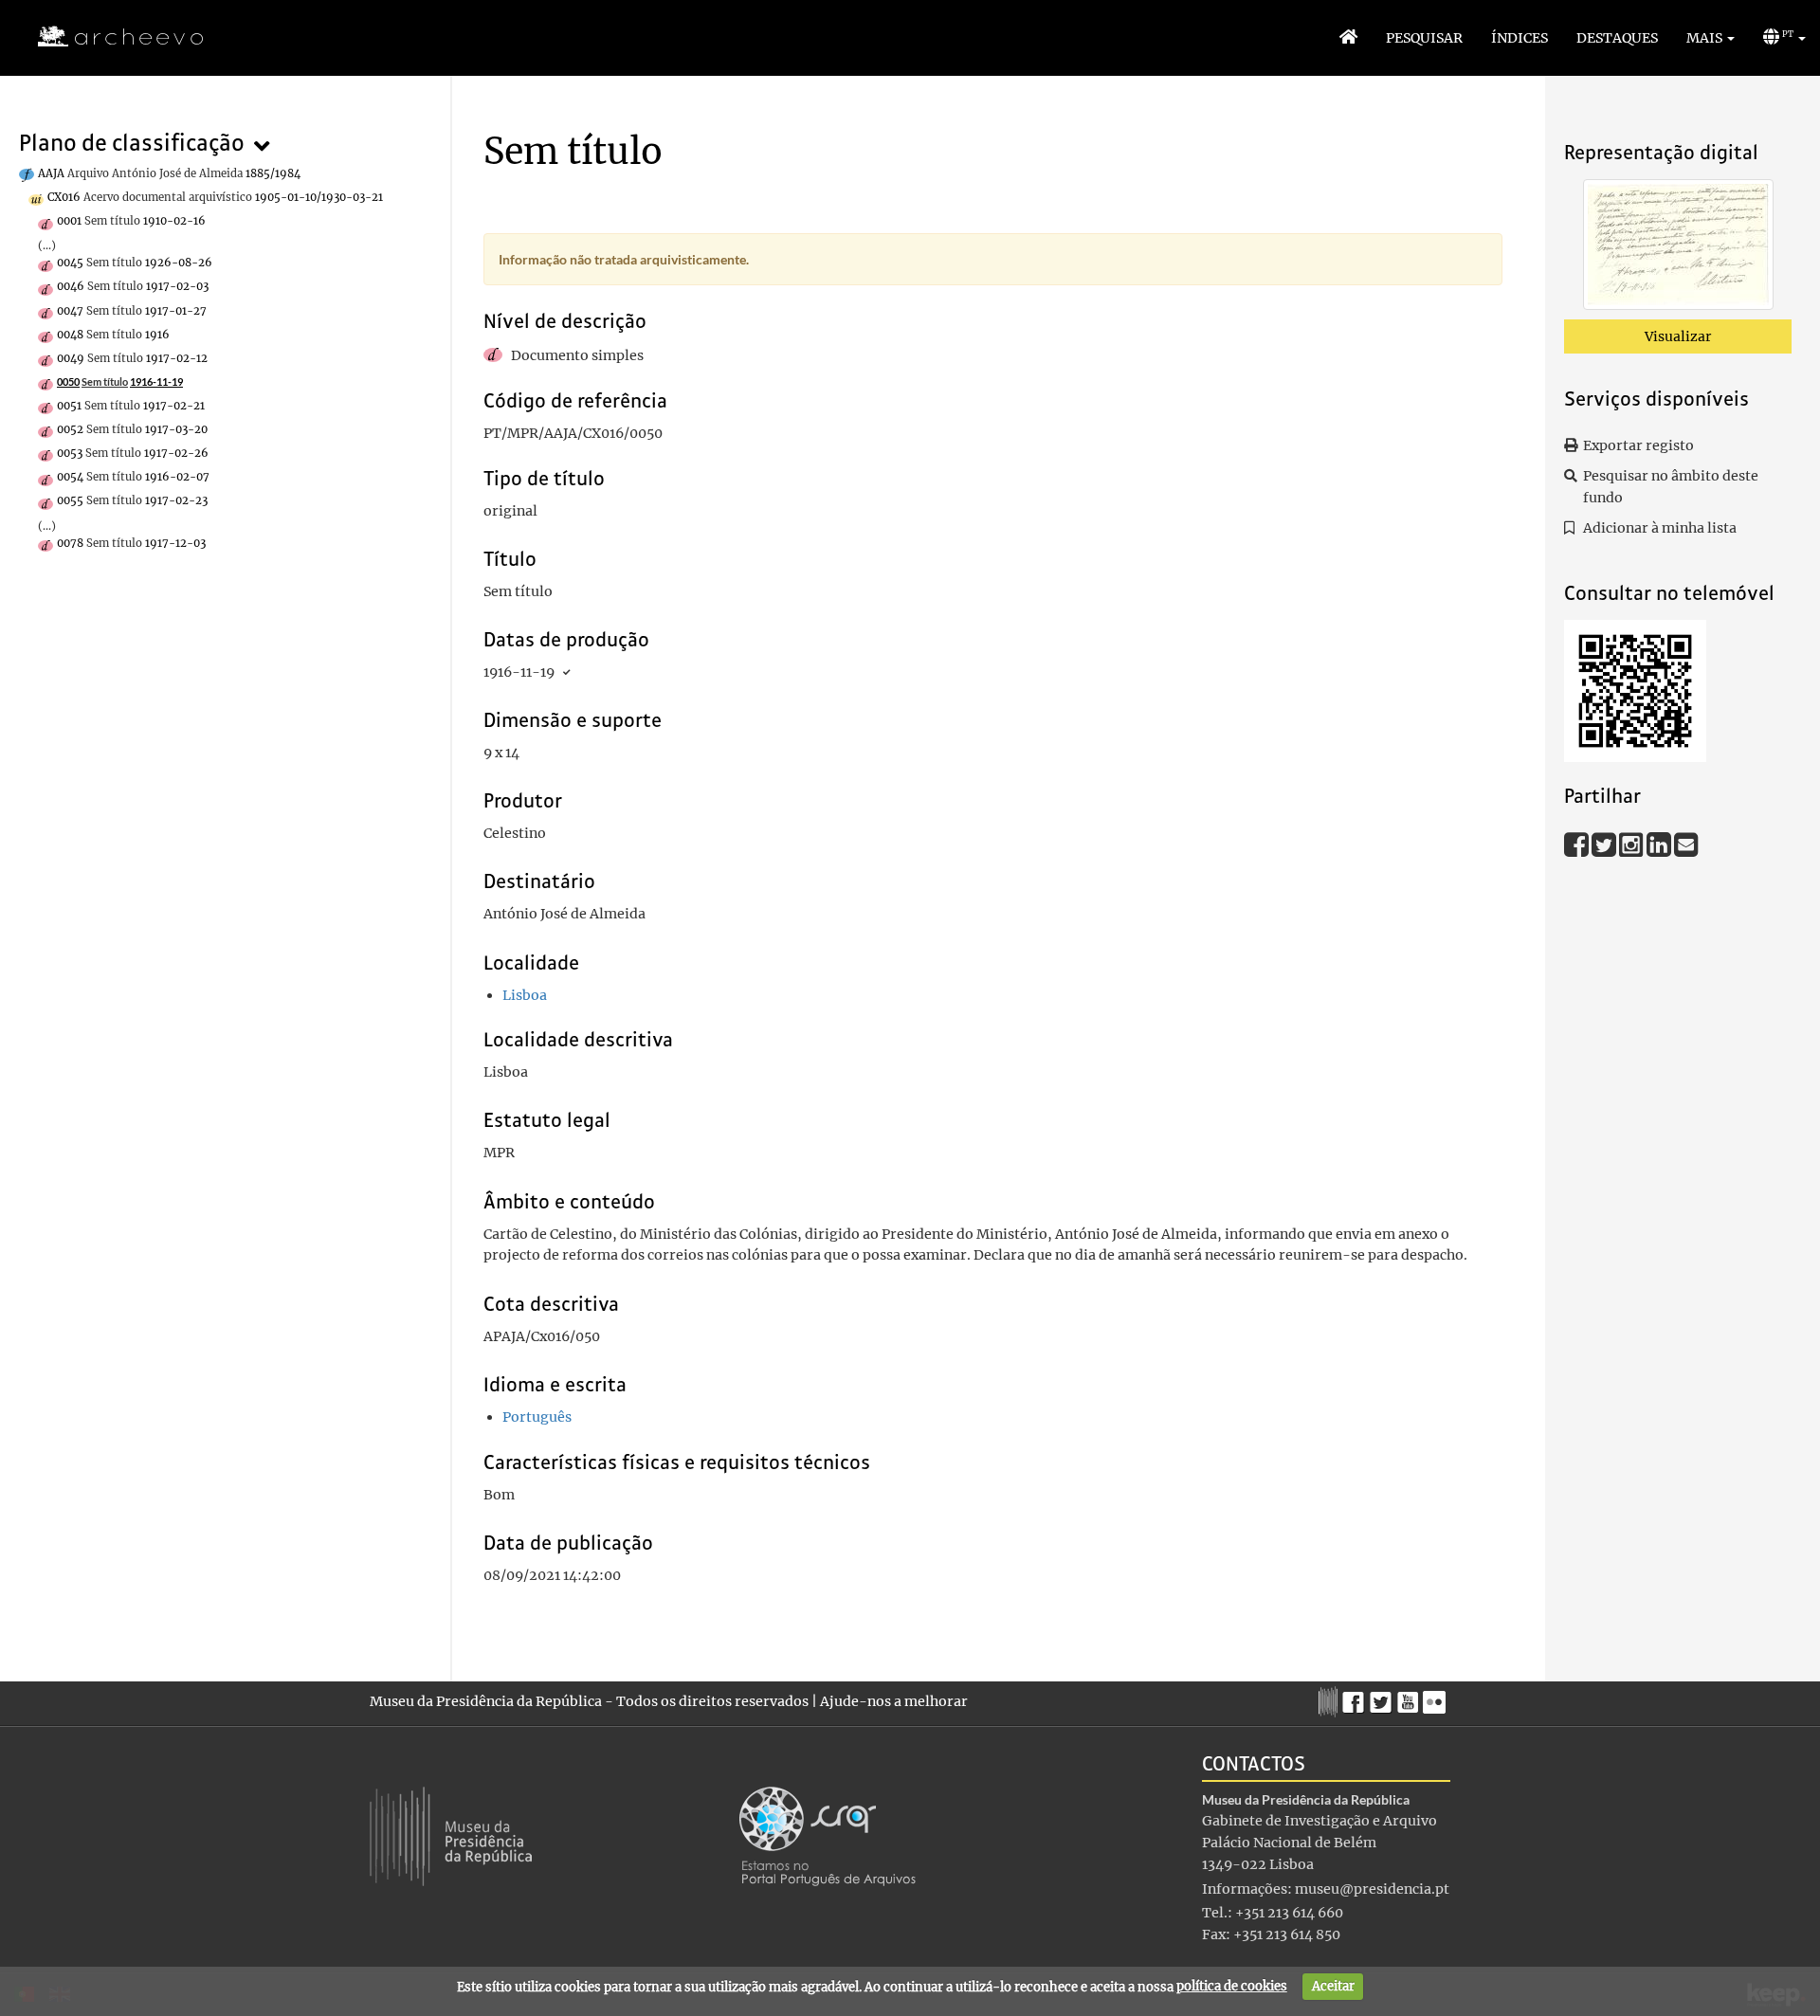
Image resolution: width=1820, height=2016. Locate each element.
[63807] (1678, 248)
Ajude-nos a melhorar (894, 1701)
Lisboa (525, 995)
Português (537, 1417)
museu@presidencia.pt (1372, 1889)
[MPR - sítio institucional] (1330, 1699)
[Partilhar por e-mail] (1686, 844)
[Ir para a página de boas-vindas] (1348, 38)
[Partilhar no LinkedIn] (1660, 844)
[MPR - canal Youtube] (1410, 1697)
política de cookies (1232, 1986)
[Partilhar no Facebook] (1578, 844)
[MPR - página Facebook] (1356, 1698)
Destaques (1617, 38)
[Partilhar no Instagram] (1633, 844)
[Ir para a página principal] (109, 37)
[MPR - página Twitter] (1383, 1698)
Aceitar (1333, 1986)
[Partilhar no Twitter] (1605, 844)
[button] (1711, 38)
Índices (1520, 38)
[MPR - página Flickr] (1437, 1698)
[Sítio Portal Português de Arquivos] (828, 1835)
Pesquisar (1424, 38)
